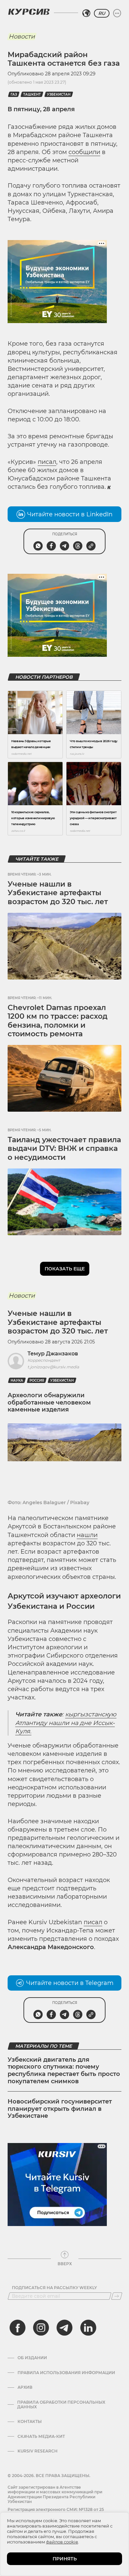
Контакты (30, 2422)
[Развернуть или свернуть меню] (117, 13)
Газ (14, 94)
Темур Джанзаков (53, 1354)
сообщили (84, 152)
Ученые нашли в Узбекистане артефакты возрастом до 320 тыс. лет (58, 893)
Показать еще (65, 1269)
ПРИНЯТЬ (65, 2559)
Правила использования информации (66, 2373)
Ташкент (32, 94)
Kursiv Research (38, 2451)
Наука (17, 1380)
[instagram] (41, 2328)
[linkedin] (88, 2328)
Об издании (32, 2358)
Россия (37, 1380)
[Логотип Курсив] (29, 12)
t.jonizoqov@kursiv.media (53, 1367)
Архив (25, 2387)
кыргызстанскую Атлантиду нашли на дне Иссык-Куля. (66, 1723)
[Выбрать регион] (86, 13)
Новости (22, 37)
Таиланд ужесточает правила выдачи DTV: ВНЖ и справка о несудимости (64, 1149)
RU (102, 13)
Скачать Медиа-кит (41, 2437)
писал (47, 462)
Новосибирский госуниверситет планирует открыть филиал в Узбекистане (60, 2109)
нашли (87, 1535)
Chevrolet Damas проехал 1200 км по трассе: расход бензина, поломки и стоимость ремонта (58, 1021)
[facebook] (18, 2328)
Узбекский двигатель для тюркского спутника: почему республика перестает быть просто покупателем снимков (64, 2070)
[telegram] (64, 2328)
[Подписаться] (117, 2296)
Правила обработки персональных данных (61, 2405)
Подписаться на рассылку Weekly (54, 2288)
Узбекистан (59, 94)
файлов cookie (62, 2542)
